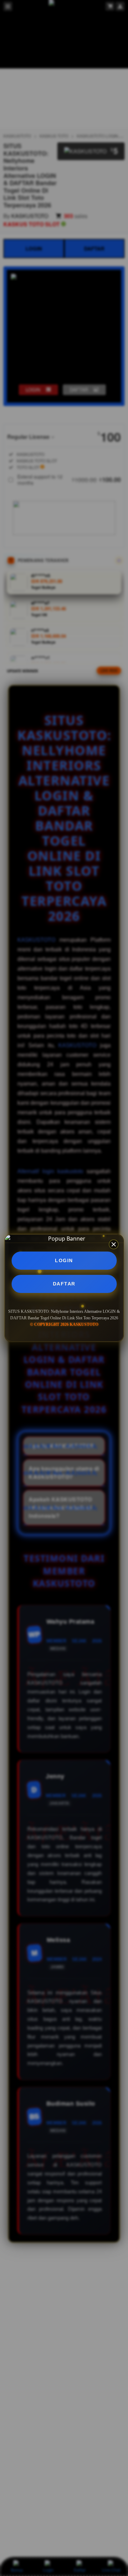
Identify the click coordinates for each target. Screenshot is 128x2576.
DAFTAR (64, 1284)
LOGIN (64, 1260)
